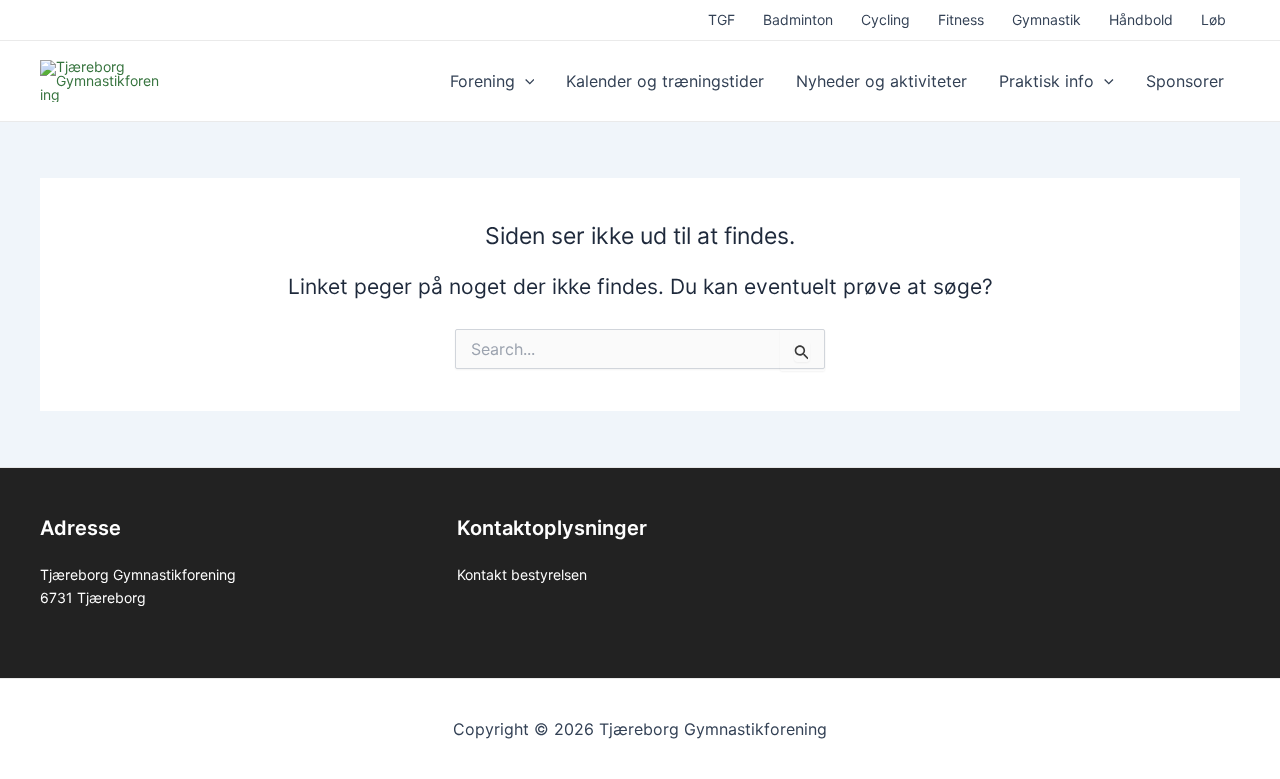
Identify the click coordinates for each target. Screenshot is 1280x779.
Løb (1213, 19)
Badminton (798, 19)
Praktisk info (1046, 81)
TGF (721, 19)
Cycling (885, 19)
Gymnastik (1046, 19)
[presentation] (525, 81)
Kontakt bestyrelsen (522, 574)
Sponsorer (1185, 81)
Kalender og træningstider (665, 81)
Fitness (961, 19)
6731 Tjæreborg (93, 597)
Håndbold (1141, 19)
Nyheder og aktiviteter (881, 81)
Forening (482, 81)
